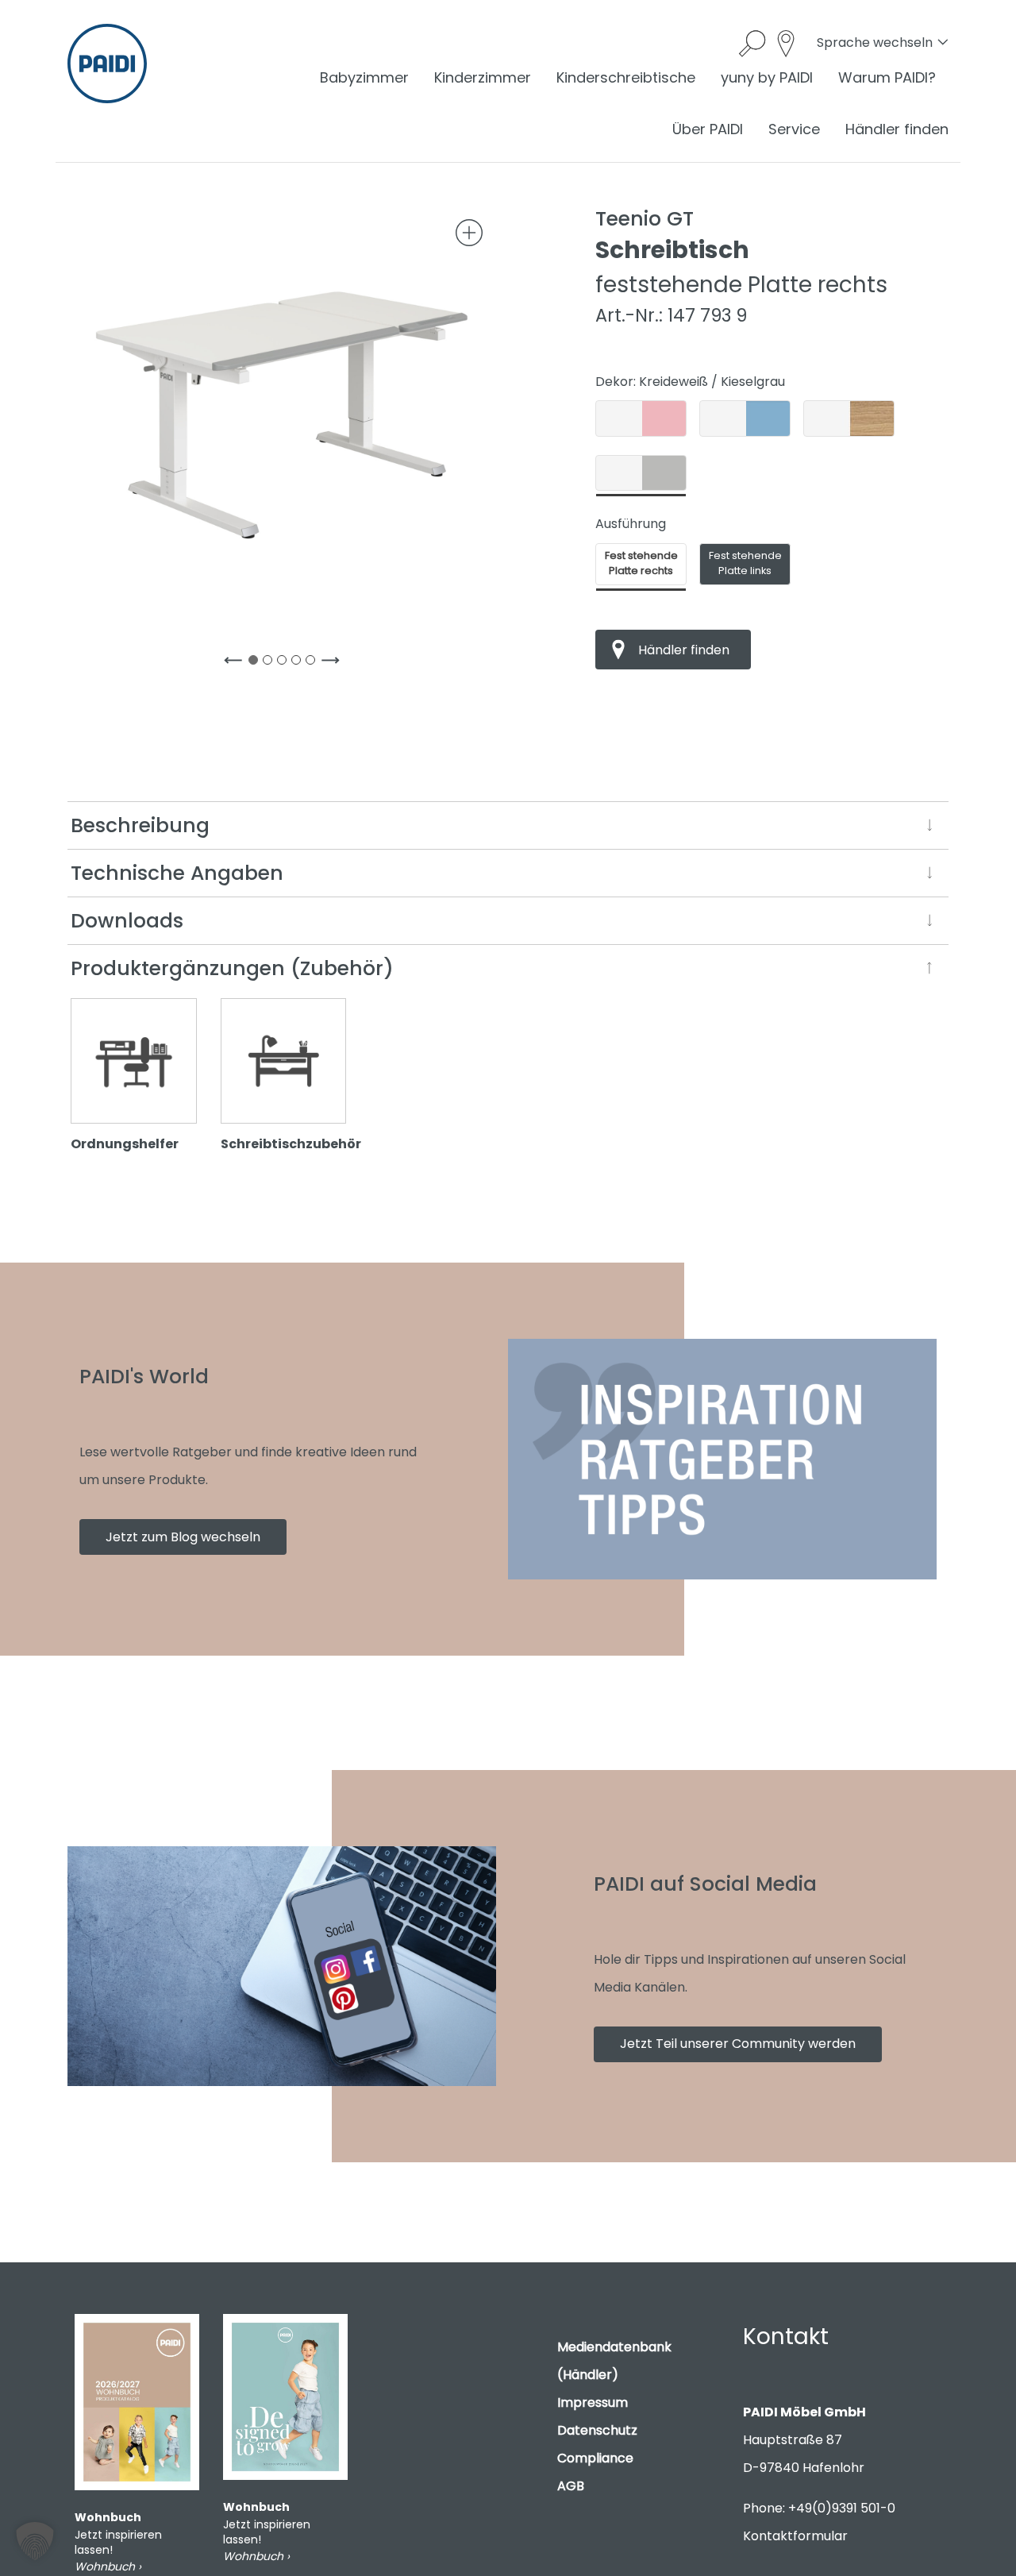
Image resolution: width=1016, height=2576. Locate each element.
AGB (571, 2486)
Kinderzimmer (483, 77)
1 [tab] (256, 663)
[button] (35, 2541)
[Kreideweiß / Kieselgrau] (641, 473)
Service (794, 129)
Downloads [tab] (127, 921)
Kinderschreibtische (626, 77)
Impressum (593, 2402)
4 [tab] (299, 663)
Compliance (595, 2458)
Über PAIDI (708, 129)
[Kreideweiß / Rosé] (641, 418)
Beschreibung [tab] (140, 825)
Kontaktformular (795, 2536)
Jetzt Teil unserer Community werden (738, 2044)
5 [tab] (314, 663)
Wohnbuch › (108, 2566)
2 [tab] (271, 663)
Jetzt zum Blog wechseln (183, 1537)
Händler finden (897, 129)
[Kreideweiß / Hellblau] (745, 418)
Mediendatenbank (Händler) (614, 2361)
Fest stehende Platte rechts (641, 563)
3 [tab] (285, 663)
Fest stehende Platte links (745, 563)
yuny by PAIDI (767, 77)
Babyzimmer (364, 77)
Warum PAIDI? (887, 77)
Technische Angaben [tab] (177, 873)
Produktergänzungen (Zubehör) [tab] (232, 968)
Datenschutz (597, 2430)
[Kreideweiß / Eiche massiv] (849, 418)
